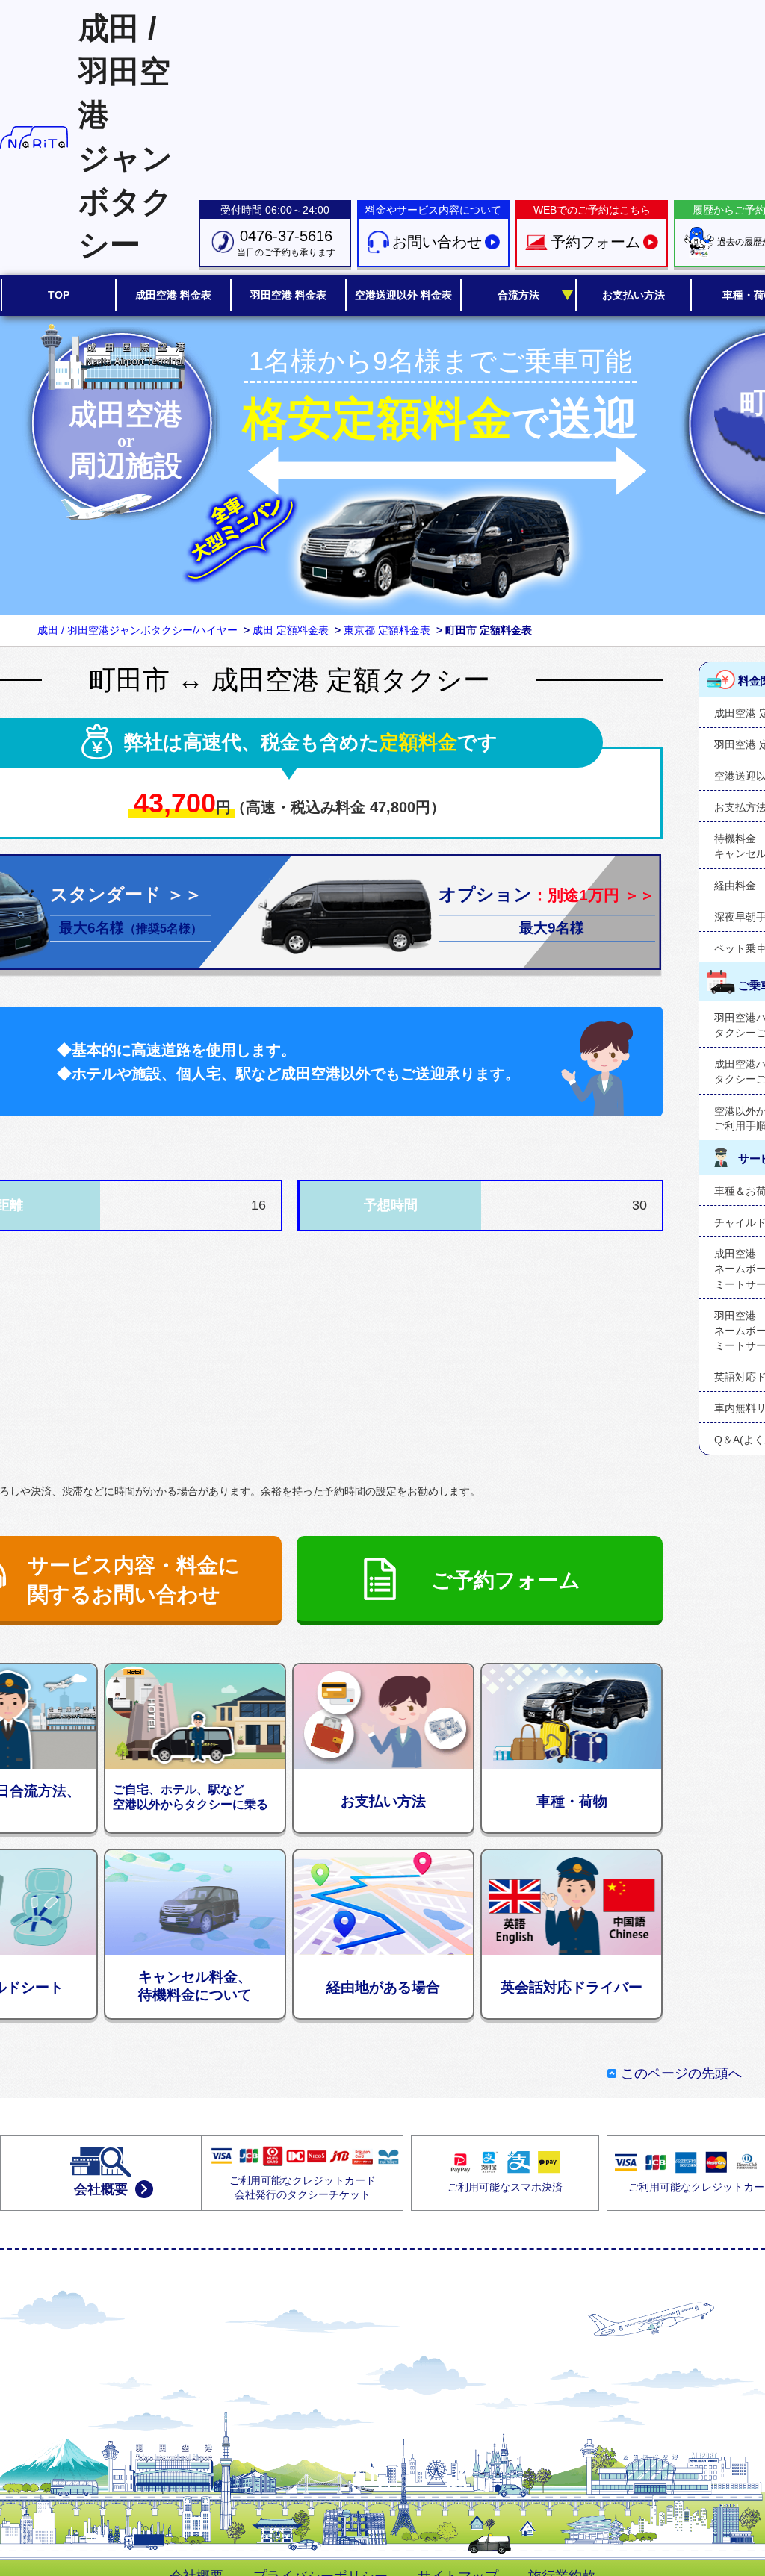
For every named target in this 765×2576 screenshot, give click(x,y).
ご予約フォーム (506, 1580)
